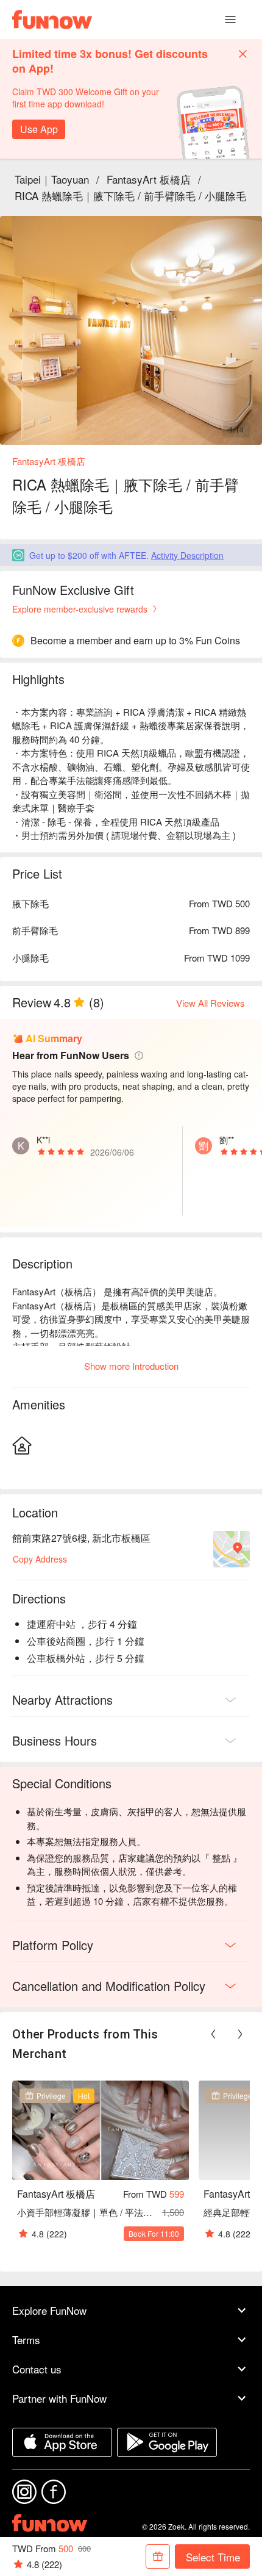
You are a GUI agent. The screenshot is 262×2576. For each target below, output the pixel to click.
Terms (26, 2340)
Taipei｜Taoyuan (52, 179)
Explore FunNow (49, 2310)
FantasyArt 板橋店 (149, 179)
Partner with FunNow (59, 2398)
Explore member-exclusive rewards (80, 609)
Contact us (37, 2369)
